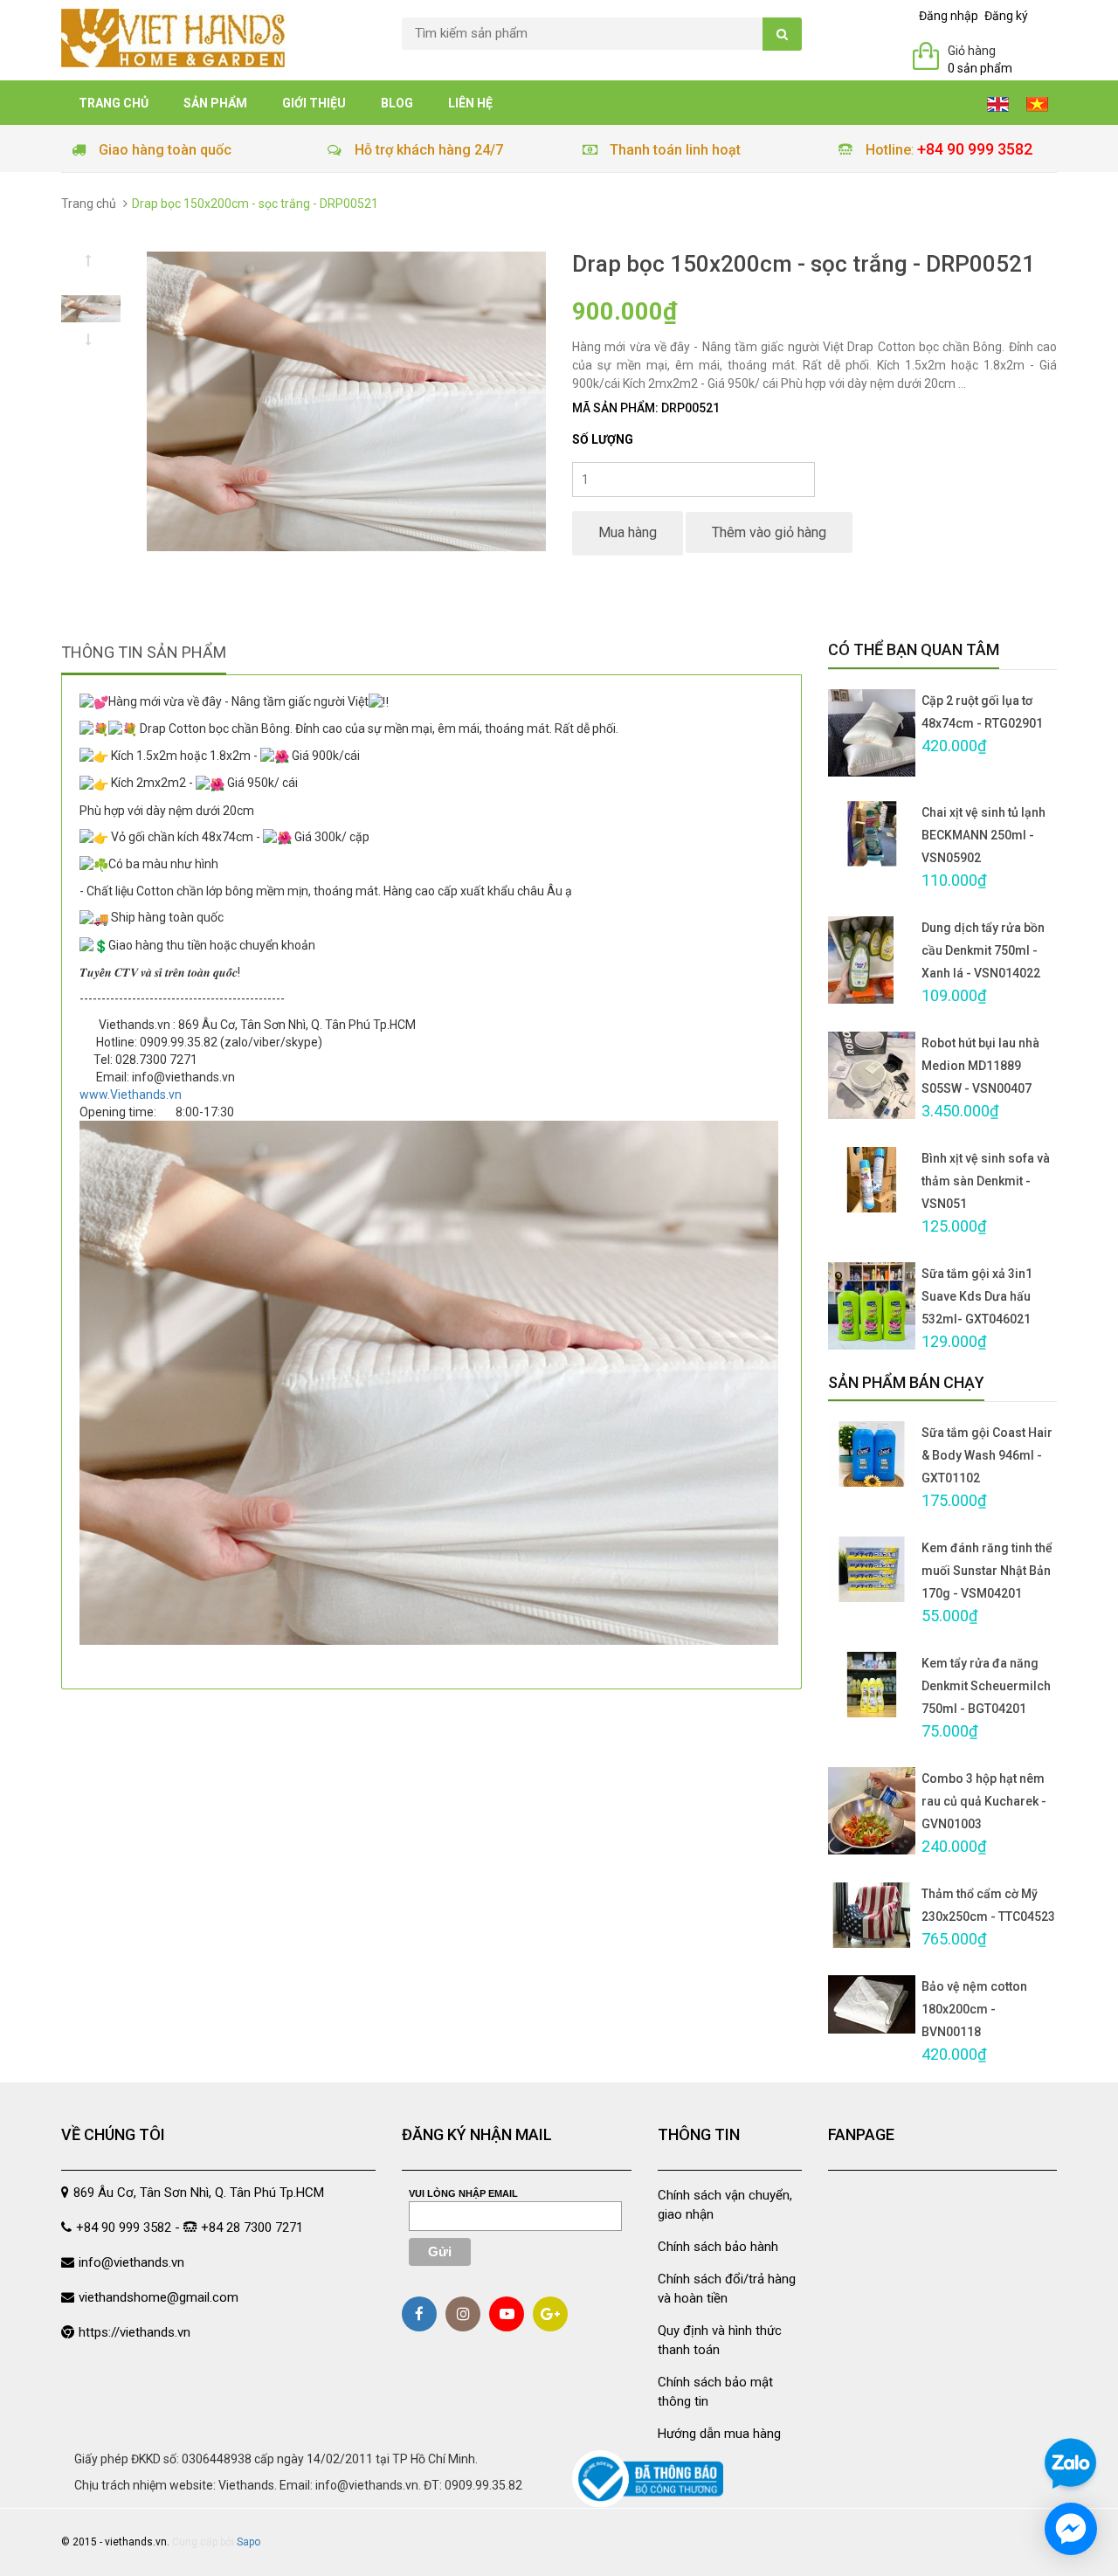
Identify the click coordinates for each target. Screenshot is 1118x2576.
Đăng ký (1006, 16)
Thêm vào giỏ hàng (769, 532)
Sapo (248, 2542)
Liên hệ (470, 103)
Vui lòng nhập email (463, 2193)
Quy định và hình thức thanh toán (720, 2340)
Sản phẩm (215, 103)
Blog (397, 103)
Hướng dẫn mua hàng (719, 2434)
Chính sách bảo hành (718, 2247)
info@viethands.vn (131, 2262)
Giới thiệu (314, 103)
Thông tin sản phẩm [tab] (144, 652)
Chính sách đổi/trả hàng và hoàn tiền (727, 2288)
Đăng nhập (949, 16)
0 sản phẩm (980, 68)
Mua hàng (628, 532)
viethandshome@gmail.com (159, 2297)
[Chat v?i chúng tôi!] (1071, 2529)
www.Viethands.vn (131, 1095)
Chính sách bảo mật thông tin (715, 2391)
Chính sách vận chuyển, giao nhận (725, 2204)
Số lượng (603, 439)
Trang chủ (114, 103)
